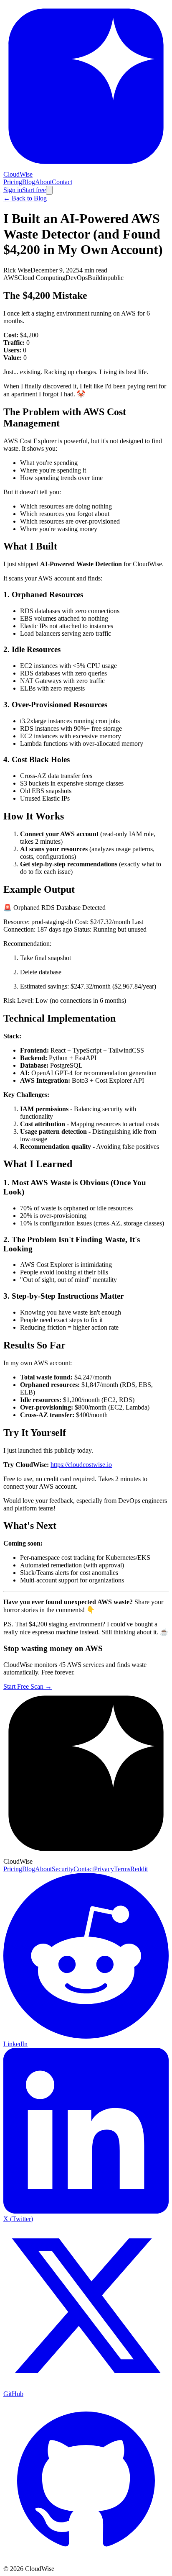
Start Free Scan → (28, 1686)
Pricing (13, 182)
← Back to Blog (25, 198)
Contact (62, 182)
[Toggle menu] (49, 190)
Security (63, 1869)
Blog (29, 182)
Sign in (13, 190)
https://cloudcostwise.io (81, 1465)
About (43, 182)
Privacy (104, 1869)
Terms (122, 1869)
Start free (34, 190)
